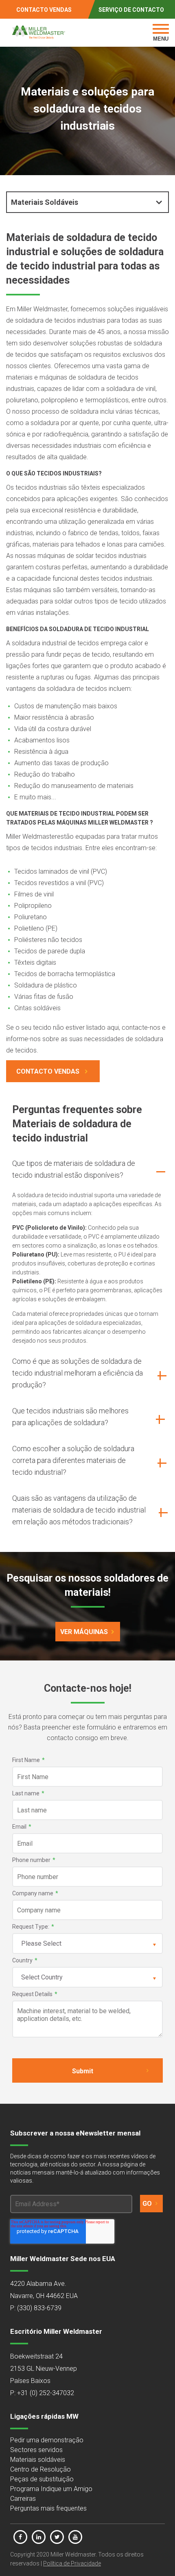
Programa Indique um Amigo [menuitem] (51, 2489)
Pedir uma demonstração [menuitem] (47, 2440)
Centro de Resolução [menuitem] (40, 2469)
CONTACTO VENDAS (44, 10)
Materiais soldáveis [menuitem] (38, 2460)
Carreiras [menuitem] (23, 2499)
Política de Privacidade (72, 2563)
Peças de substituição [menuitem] (42, 2479)
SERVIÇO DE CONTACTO (131, 10)
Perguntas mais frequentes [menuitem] (48, 2508)
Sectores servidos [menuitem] (36, 2450)
